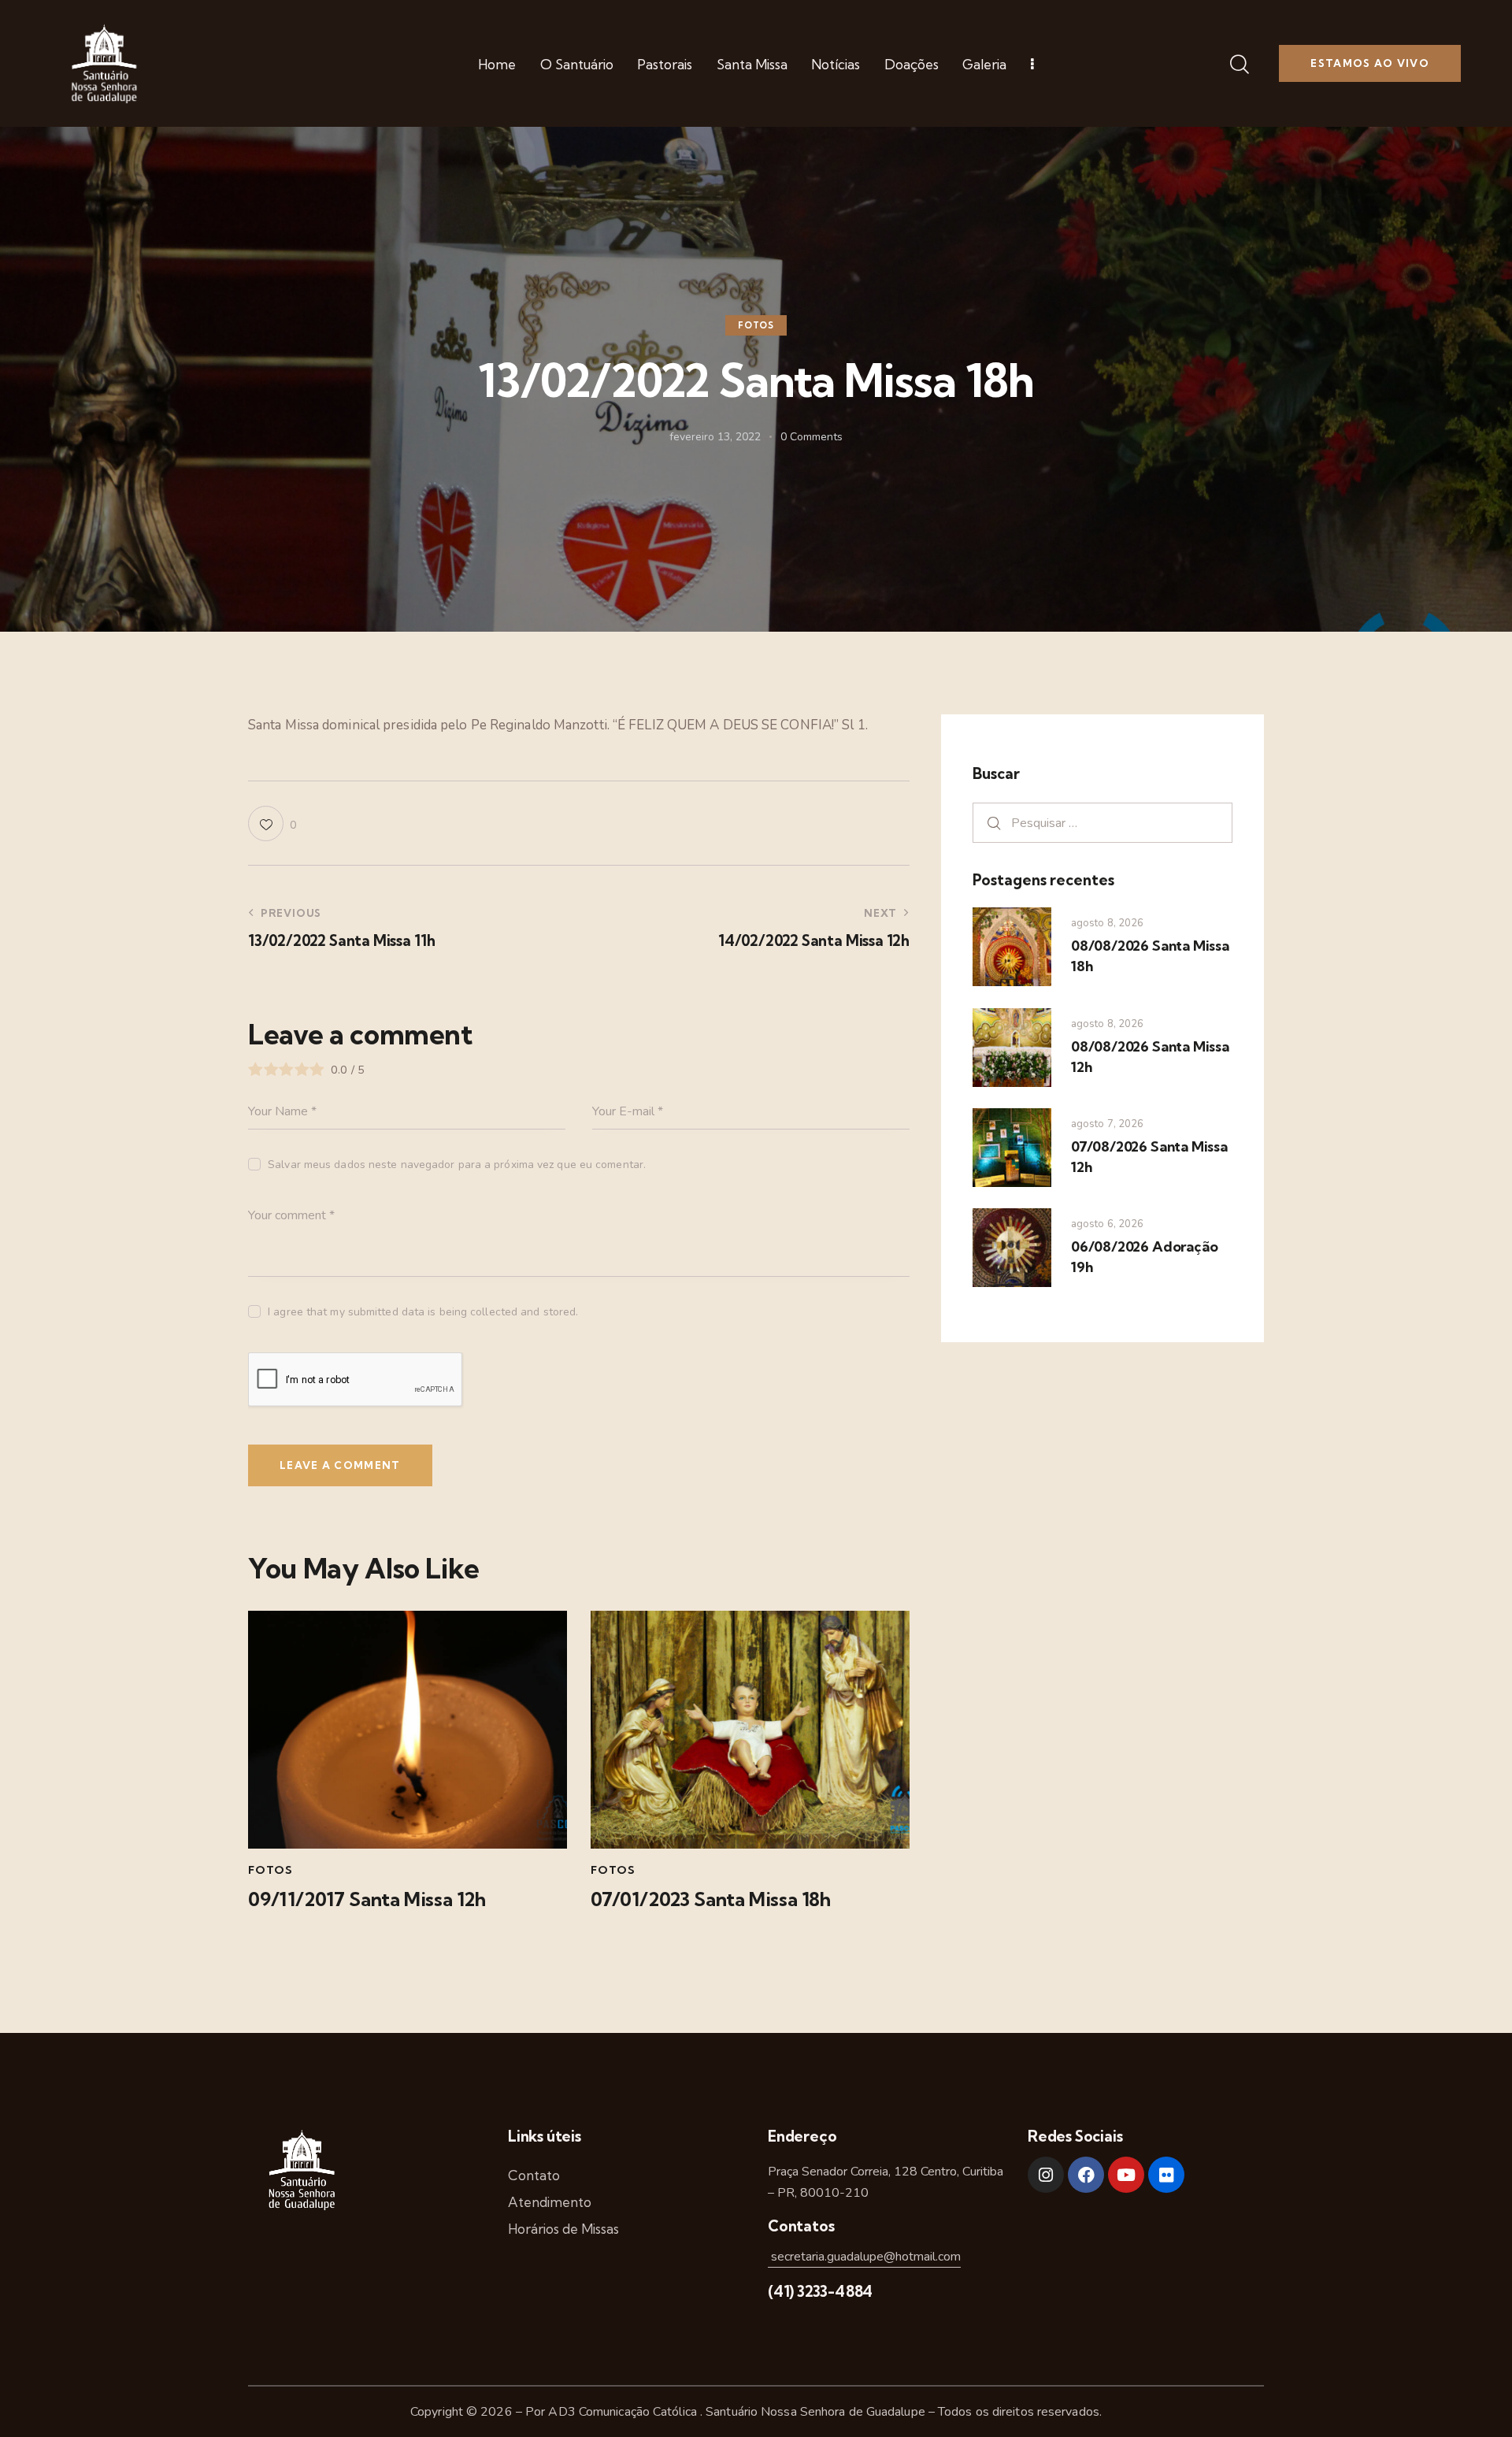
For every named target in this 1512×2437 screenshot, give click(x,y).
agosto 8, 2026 (1107, 923)
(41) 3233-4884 (820, 2291)
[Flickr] (1166, 2175)
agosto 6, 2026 (1107, 1224)
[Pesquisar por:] (1102, 823)
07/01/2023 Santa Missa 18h (711, 1899)
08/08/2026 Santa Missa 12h (1150, 1057)
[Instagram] (1046, 2175)
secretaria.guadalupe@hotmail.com (864, 2257)
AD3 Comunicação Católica (624, 2412)
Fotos (756, 326)
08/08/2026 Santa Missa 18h (1150, 956)
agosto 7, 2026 (1107, 1124)
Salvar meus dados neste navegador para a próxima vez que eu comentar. (457, 1165)
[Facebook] (1086, 2175)
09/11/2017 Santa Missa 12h (367, 1899)
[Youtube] (1126, 2175)
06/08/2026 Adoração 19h (1144, 1257)
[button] (272, 823)
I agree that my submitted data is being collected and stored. (423, 1312)
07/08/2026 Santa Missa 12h (1149, 1157)
